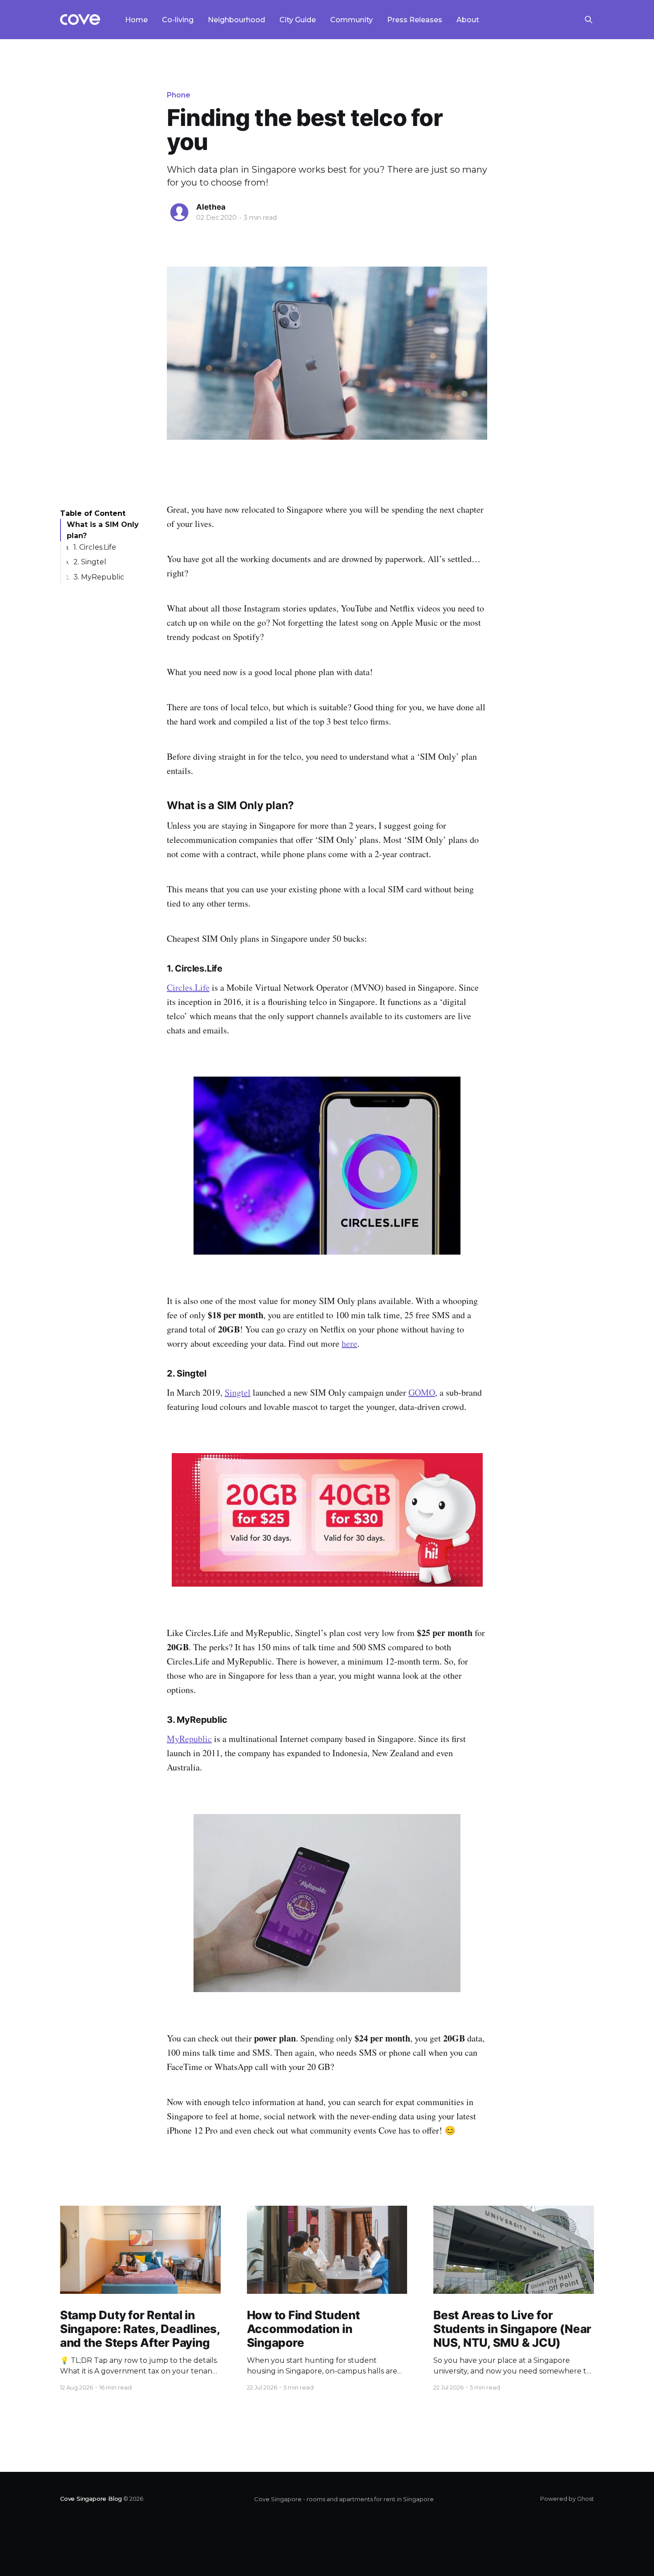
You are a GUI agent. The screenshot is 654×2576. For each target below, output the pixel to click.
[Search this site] (589, 20)
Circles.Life (188, 987)
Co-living (178, 20)
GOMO (422, 1392)
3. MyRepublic (99, 577)
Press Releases (415, 20)
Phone (179, 95)
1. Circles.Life (95, 547)
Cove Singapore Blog (91, 2499)
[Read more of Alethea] (179, 212)
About (468, 20)
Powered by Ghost (567, 2499)
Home (136, 20)
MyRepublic (189, 1739)
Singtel (238, 1392)
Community (351, 20)
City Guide (298, 20)
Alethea (211, 207)
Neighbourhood (236, 20)
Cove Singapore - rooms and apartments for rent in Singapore (344, 2499)
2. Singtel (90, 562)
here (349, 1343)
